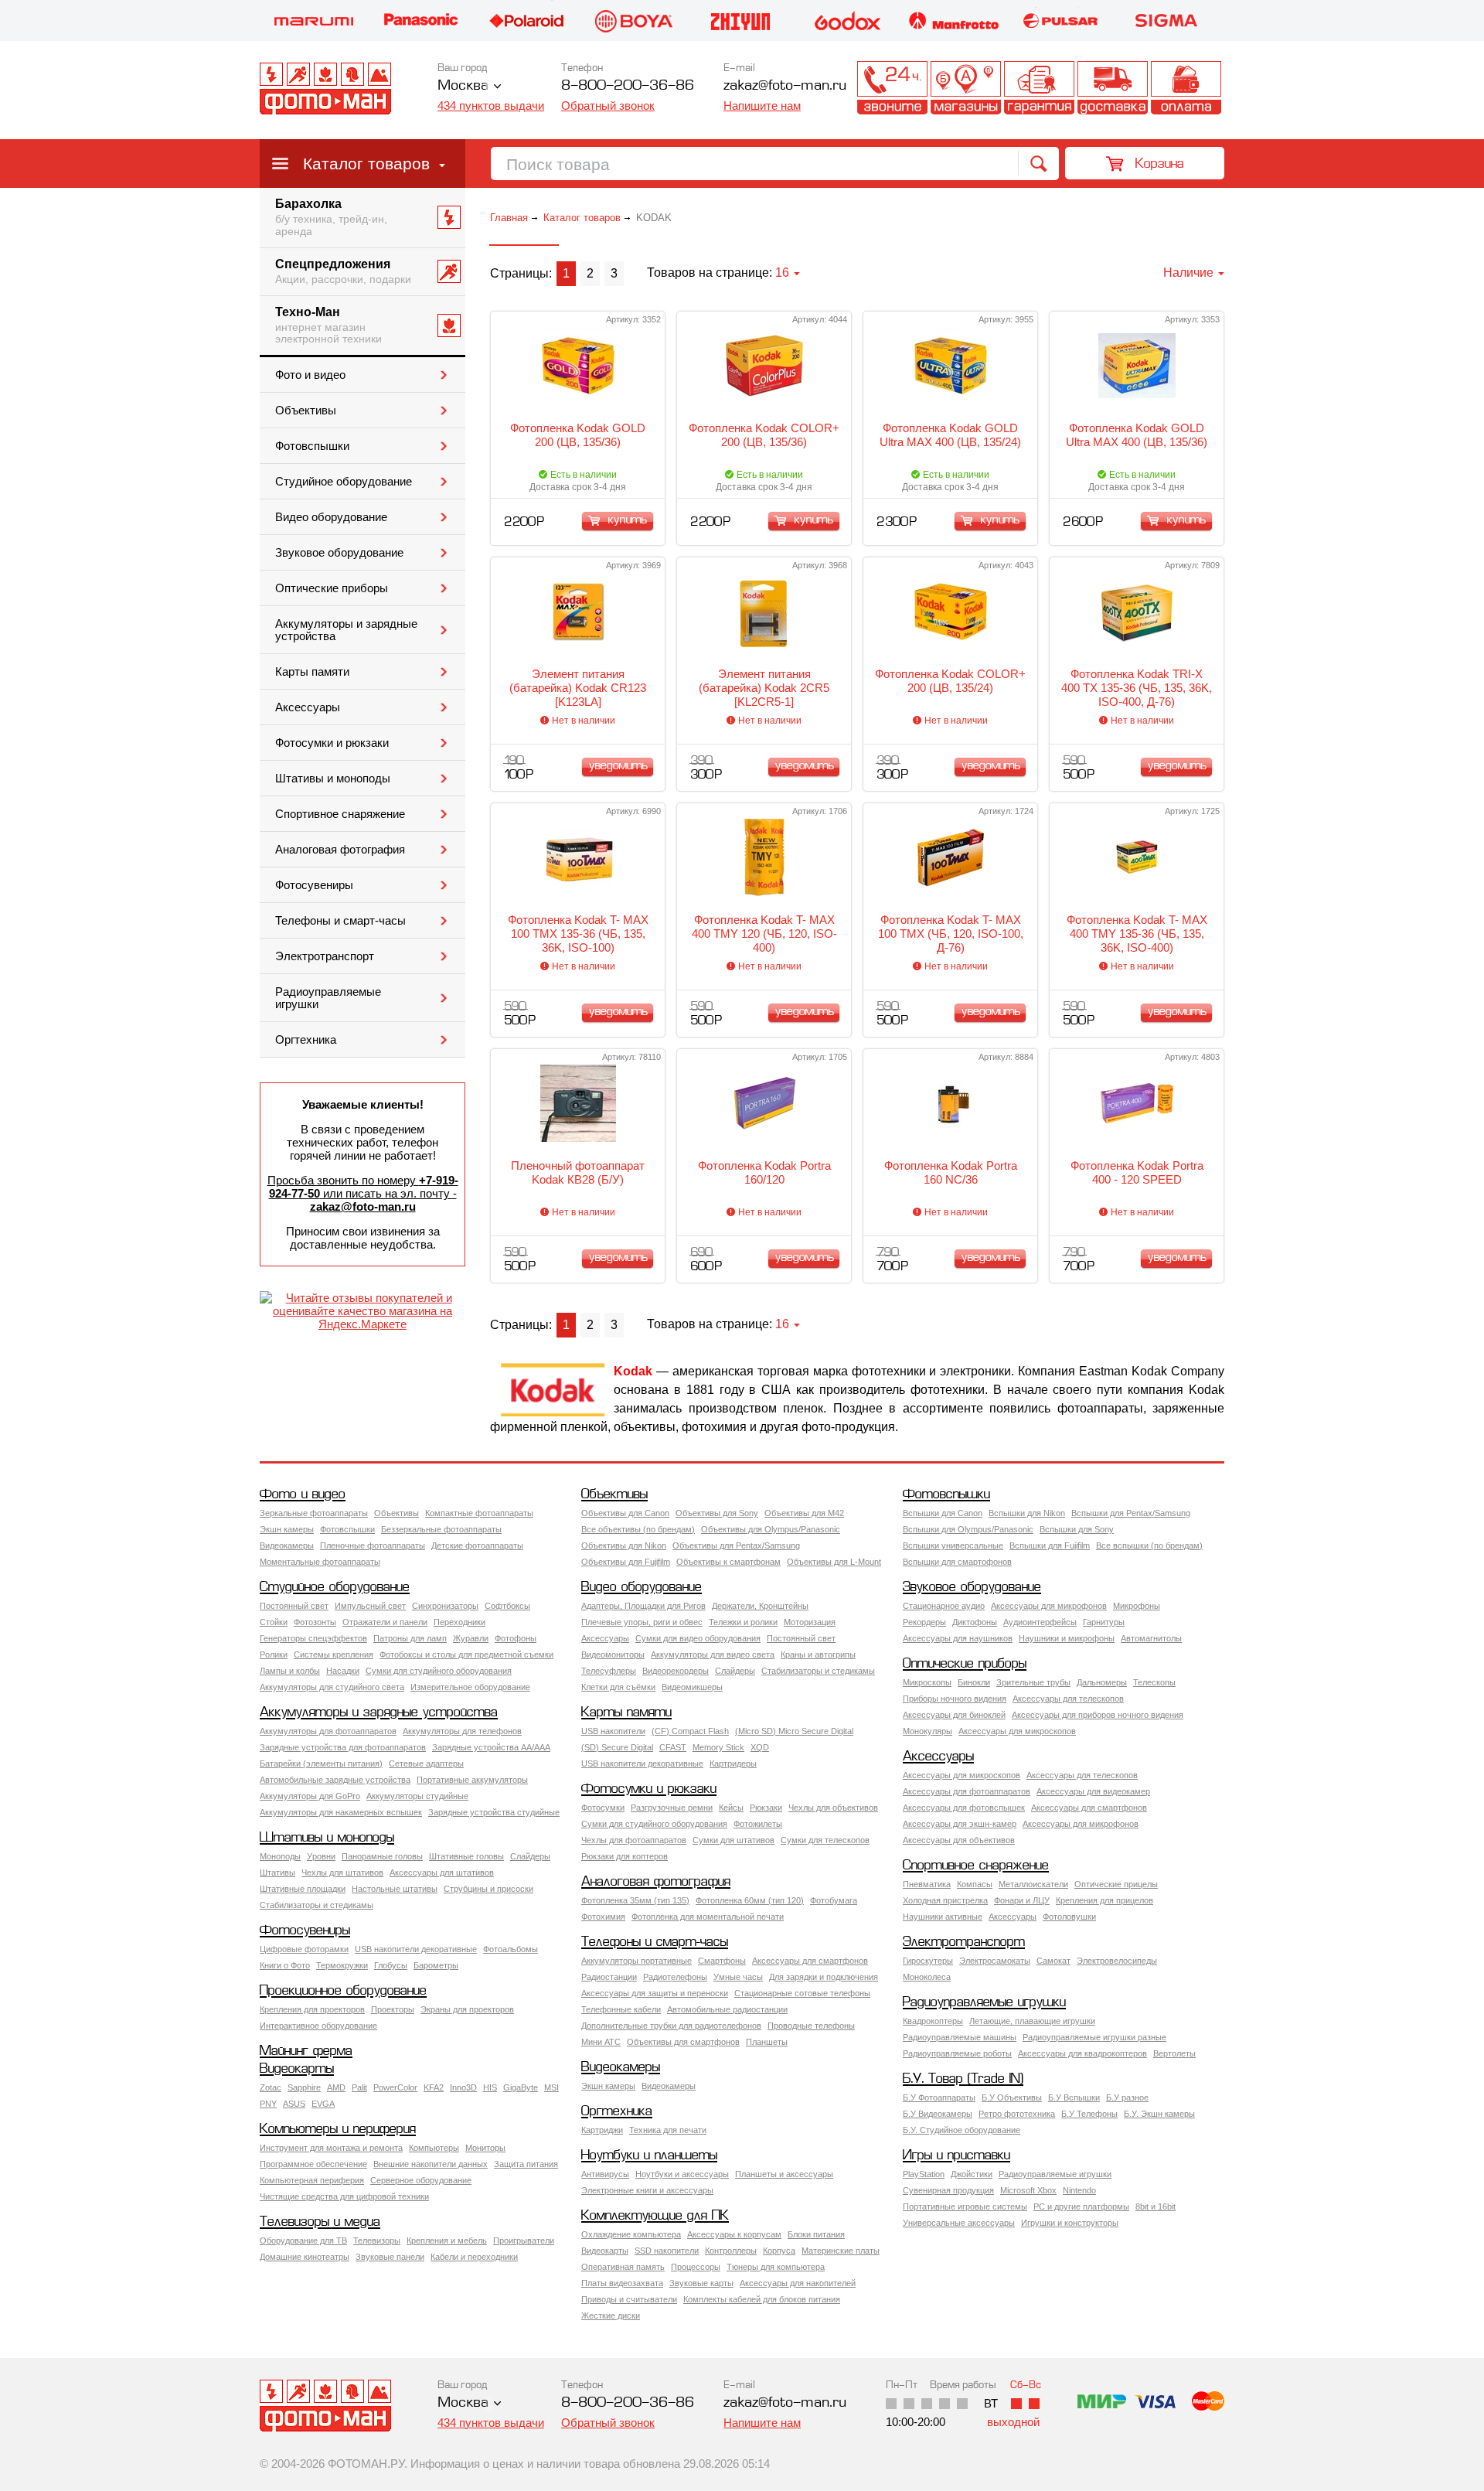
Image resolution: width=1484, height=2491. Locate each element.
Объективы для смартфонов (683, 2042)
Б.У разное (1127, 2097)
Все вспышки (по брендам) (1149, 1545)
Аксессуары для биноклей (954, 1715)
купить (628, 520)
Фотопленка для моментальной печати (708, 1917)
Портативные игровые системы (965, 2206)
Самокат (1053, 1961)
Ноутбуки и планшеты (649, 2156)
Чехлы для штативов (342, 1873)
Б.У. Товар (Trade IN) (963, 2079)
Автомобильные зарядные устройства (335, 1780)
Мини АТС (601, 2042)
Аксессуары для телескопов (1068, 1699)
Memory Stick (718, 1747)
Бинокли (974, 1682)
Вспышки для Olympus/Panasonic (968, 1529)
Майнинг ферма (306, 2051)
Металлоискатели (1033, 1884)
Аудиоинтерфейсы (1040, 1622)
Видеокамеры (287, 1545)
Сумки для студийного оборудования (439, 1671)
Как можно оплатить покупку (1186, 88)
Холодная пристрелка (945, 1900)
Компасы (975, 1884)
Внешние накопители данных (431, 2164)
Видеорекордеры (676, 1671)
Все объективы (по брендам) (638, 1529)
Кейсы (731, 1808)
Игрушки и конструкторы (1070, 2223)
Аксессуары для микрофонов (1049, 1606)
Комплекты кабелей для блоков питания (762, 2299)
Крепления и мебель (447, 2241)
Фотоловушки (1069, 1917)
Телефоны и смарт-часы (340, 921)
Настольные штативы (395, 1889)
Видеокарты (297, 2069)
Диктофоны (975, 1622)
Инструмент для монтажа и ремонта (331, 2148)
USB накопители (613, 1731)
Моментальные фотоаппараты (320, 1562)
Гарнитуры (1104, 1622)
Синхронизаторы (445, 1606)
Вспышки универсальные (953, 1545)
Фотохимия (603, 1917)
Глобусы (391, 1965)
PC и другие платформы (1081, 2206)
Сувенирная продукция (948, 2190)
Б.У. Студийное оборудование (962, 2130)
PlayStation (924, 2174)
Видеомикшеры (692, 1687)
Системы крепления (334, 1654)
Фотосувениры (314, 885)
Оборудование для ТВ (303, 2241)
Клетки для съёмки (618, 1687)
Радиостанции (609, 1977)
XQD (760, 1747)
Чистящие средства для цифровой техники (344, 2196)
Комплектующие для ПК (655, 2216)
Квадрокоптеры (933, 2021)
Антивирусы (605, 2174)
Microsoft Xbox (1028, 2190)
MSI (551, 2087)
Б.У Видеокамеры (938, 2114)
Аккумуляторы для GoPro (310, 1796)
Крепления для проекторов (312, 2009)
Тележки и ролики (743, 1622)
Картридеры (733, 1763)
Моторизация (810, 1622)
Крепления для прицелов (1104, 1900)
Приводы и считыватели (629, 2299)
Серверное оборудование (421, 2180)
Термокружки (342, 1965)
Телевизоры (377, 2241)
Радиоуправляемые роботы (957, 2053)
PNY (268, 2104)
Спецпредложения (343, 271)
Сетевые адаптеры (426, 1763)
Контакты (892, 88)
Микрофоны (1137, 1606)
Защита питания (526, 2164)
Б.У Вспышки (1074, 2097)
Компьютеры (434, 2148)
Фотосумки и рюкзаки (332, 743)
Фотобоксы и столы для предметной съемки (466, 1654)
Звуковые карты (701, 2283)
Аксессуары (308, 707)
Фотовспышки (312, 446)
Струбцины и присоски (488, 1889)
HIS (490, 2087)
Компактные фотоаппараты (479, 1513)
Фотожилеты (758, 1824)
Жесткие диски (611, 2316)
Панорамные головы (382, 1856)
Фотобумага (834, 1900)
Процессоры (696, 2267)
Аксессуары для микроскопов (1017, 1731)
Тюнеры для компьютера (776, 2267)
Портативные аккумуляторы (472, 1780)
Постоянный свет (294, 1606)
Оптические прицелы (1116, 1884)
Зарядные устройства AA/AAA (491, 1747)
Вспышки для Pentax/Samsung (1131, 1513)
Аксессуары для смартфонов (1089, 1808)
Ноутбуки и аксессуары (682, 2174)
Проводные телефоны (811, 2026)
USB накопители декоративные (642, 1763)
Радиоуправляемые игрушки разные (1094, 2037)
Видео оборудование (331, 517)
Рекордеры (924, 1622)
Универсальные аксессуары (959, 2223)
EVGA (323, 2104)
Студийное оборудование (344, 482)
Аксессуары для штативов (442, 1873)
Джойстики (972, 2174)
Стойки (274, 1622)
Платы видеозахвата (622, 2283)
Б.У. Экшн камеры (1159, 2114)
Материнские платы (841, 2251)
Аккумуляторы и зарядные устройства (346, 630)
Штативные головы (466, 1856)
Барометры (436, 1965)
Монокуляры (927, 1731)
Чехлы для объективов (833, 1808)
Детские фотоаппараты (477, 1545)
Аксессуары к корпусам (734, 2234)
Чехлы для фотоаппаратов (634, 1840)
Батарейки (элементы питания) (321, 1763)
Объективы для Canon (625, 1513)
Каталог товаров (366, 164)
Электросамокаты (995, 1961)
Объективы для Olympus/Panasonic (771, 1529)
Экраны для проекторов (467, 2009)
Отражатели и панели (385, 1622)
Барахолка (331, 217)
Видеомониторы (613, 1654)
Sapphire (304, 2087)
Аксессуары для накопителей (798, 2283)
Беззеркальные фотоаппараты (441, 1529)
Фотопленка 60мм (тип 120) (750, 1900)
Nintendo (1079, 2190)
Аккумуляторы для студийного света (332, 1687)
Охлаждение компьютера (631, 2234)
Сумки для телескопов (825, 1840)
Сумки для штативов (733, 1840)
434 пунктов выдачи (491, 106)
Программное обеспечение (313, 2164)
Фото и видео (310, 375)
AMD (336, 2087)
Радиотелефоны (675, 1977)
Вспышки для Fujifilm (1050, 1545)
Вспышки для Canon (943, 1513)
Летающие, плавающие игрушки (1032, 2021)
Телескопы (1154, 1682)
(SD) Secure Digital (617, 1747)
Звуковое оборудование (339, 553)
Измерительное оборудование (470, 1687)
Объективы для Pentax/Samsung (736, 1545)
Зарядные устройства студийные (494, 1812)
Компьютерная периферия (312, 2180)
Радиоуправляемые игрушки (328, 998)
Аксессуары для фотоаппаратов (967, 1791)
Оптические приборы (332, 588)
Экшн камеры (287, 1529)
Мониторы (485, 2148)
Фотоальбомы (511, 1949)
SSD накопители (667, 2251)
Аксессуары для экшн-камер (960, 1824)
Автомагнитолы (1151, 1638)
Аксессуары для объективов (959, 1840)
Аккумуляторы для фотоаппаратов (328, 1731)
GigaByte (521, 2087)
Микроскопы (927, 1682)
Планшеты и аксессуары (784, 2174)
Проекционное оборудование (343, 1991)
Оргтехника (306, 1040)
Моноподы (280, 1856)
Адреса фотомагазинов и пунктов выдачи (966, 88)
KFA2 (434, 2087)
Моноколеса (927, 1977)
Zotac (271, 2087)
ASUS (294, 2104)
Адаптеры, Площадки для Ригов (643, 1606)
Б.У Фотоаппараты (939, 2097)
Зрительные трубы (1033, 1682)
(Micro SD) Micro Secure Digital (794, 1731)
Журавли (471, 1638)
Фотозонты (315, 1622)
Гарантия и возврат (1039, 88)
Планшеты (767, 2042)
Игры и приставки (956, 2156)
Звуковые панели (390, 2257)
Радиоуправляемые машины (960, 2037)
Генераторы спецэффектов (313, 1638)
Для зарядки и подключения (824, 1977)
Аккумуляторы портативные (636, 1961)
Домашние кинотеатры (305, 2257)
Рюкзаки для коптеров (625, 1856)
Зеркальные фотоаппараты (314, 1513)
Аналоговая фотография (340, 850)
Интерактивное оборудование (318, 2026)
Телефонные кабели (621, 2009)
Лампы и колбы (290, 1671)
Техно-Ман (328, 325)
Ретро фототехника (1017, 2114)
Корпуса (779, 2251)
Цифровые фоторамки (304, 1949)
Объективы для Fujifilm (626, 1562)
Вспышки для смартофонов (957, 1562)
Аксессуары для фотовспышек (964, 1808)
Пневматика (927, 1884)
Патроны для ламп (410, 1638)
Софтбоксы (507, 1606)
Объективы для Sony (717, 1513)
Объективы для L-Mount (834, 1562)
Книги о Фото (285, 1965)
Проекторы (393, 2009)
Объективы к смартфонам (728, 1562)
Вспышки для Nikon (1027, 1513)
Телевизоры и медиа (320, 2222)
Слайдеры (735, 1671)
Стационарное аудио (944, 1606)
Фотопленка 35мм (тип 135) (635, 1900)
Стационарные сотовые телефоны (802, 1993)
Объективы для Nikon (624, 1545)
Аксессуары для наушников (958, 1638)
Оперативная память (623, 2267)
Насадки (343, 1671)
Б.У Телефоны (1089, 2114)
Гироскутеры (928, 1961)
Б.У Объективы (1012, 2097)
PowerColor (395, 2087)
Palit (359, 2087)
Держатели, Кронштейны (760, 1606)
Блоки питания (816, 2234)
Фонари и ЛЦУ (1022, 1900)
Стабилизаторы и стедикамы (818, 1671)
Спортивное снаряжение (340, 814)
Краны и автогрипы (818, 1654)
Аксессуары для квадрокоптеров (1082, 2053)
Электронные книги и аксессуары (647, 2190)
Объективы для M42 (804, 1513)
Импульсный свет (370, 1606)
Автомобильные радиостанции (727, 2009)
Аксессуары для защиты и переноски (655, 1993)
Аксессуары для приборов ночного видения (1098, 1715)
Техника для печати (668, 2130)
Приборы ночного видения (955, 1699)
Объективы (306, 411)
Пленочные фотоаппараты (373, 1545)
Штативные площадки (303, 1889)
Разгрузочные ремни (672, 1808)
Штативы (277, 1873)
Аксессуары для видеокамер (1093, 1791)
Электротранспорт (325, 956)
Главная (509, 218)
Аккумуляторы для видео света (713, 1654)
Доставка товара (1113, 88)
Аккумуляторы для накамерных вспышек (341, 1812)
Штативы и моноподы (333, 779)
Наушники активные (943, 1917)
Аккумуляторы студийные (417, 1796)
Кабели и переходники (474, 2257)
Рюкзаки (766, 1808)
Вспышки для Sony (1077, 1529)
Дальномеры (1102, 1682)
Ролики (274, 1654)
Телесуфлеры (609, 1671)
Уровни (321, 1856)
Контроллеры (731, 2251)
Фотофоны (516, 1638)
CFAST (673, 1747)
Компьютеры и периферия (338, 2130)
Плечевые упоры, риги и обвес (642, 1622)
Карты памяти (312, 672)
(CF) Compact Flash (690, 1731)
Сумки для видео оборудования (698, 1638)
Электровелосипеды (1117, 1961)
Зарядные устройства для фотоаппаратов (343, 1747)
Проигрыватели (524, 2241)
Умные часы (738, 1977)
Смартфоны (722, 1961)
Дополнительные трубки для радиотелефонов (671, 2026)
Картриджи (602, 2130)
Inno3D (463, 2087)
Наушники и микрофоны (1067, 1638)
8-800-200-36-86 (628, 86)
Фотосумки (603, 1808)
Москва (463, 86)
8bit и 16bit (1156, 2206)
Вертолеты (1174, 2053)
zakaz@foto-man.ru (785, 86)
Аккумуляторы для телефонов (462, 1731)
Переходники (459, 1622)
